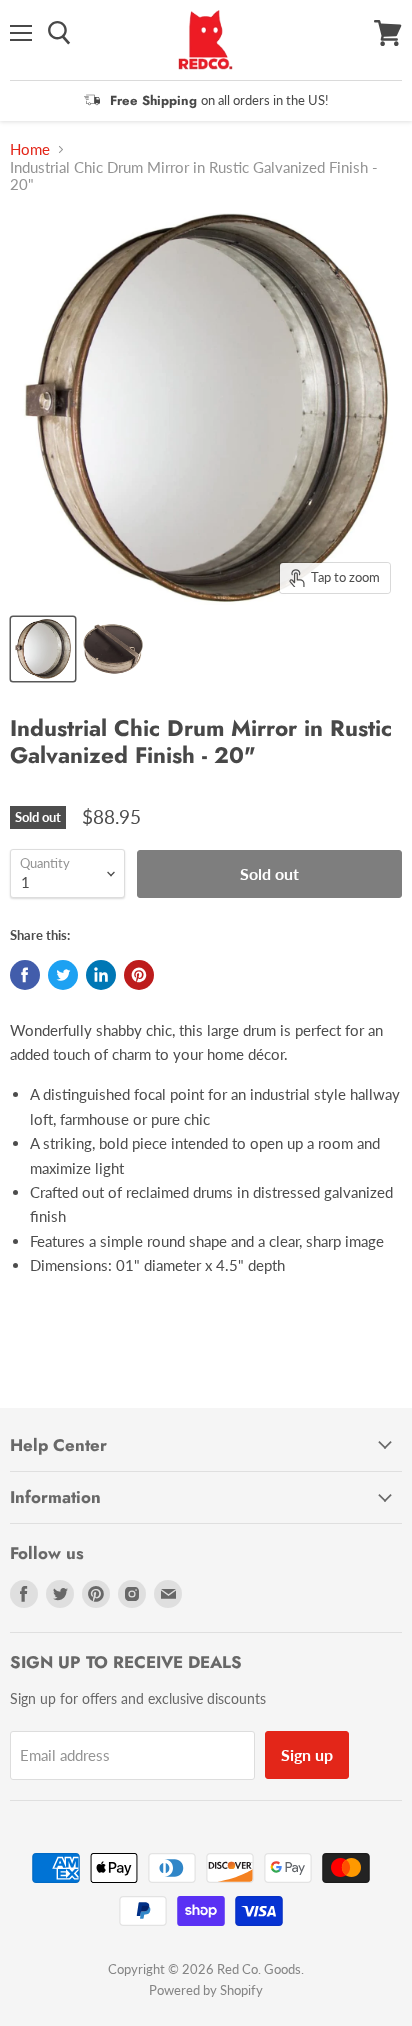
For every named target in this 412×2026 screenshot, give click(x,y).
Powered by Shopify (206, 1990)
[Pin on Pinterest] (139, 975)
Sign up (307, 1754)
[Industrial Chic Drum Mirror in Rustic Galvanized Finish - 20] (43, 649)
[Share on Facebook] (25, 975)
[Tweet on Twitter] (63, 975)
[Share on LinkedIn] (101, 975)
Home (30, 149)
